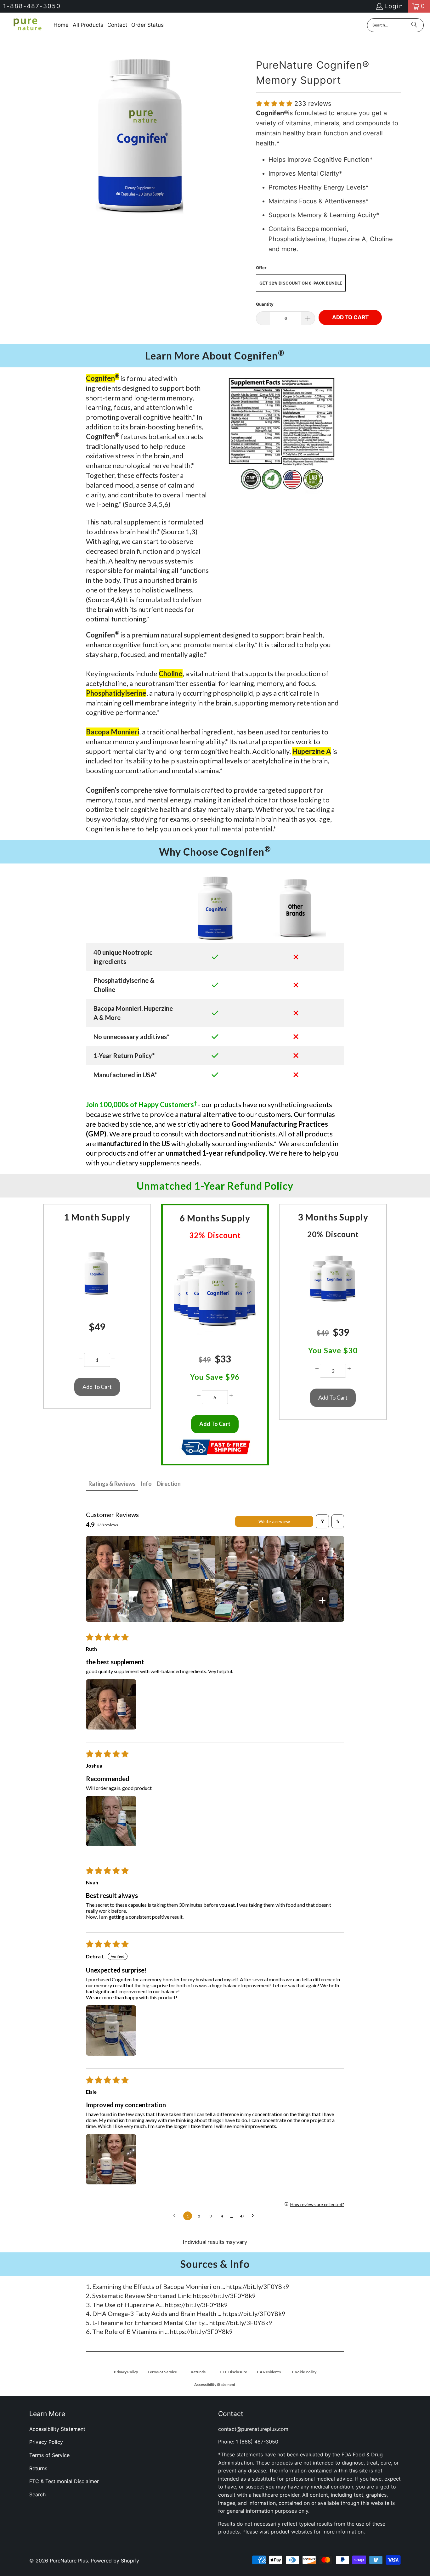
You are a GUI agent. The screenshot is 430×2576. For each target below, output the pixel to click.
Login (394, 6)
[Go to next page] (254, 2216)
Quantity (265, 304)
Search (37, 2494)
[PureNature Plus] (27, 25)
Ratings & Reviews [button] (112, 1484)
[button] (275, 104)
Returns (38, 2468)
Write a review (274, 1521)
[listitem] (107, 1557)
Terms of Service (49, 2455)
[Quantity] (81, 1358)
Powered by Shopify (115, 2561)
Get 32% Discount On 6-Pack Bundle (301, 283)
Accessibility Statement (57, 2429)
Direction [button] (169, 1484)
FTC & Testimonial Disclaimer (64, 2481)
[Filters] (322, 1521)
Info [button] (146, 1484)
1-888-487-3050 (32, 6)
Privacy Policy (46, 2442)
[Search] (414, 25)
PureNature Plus (69, 2561)
